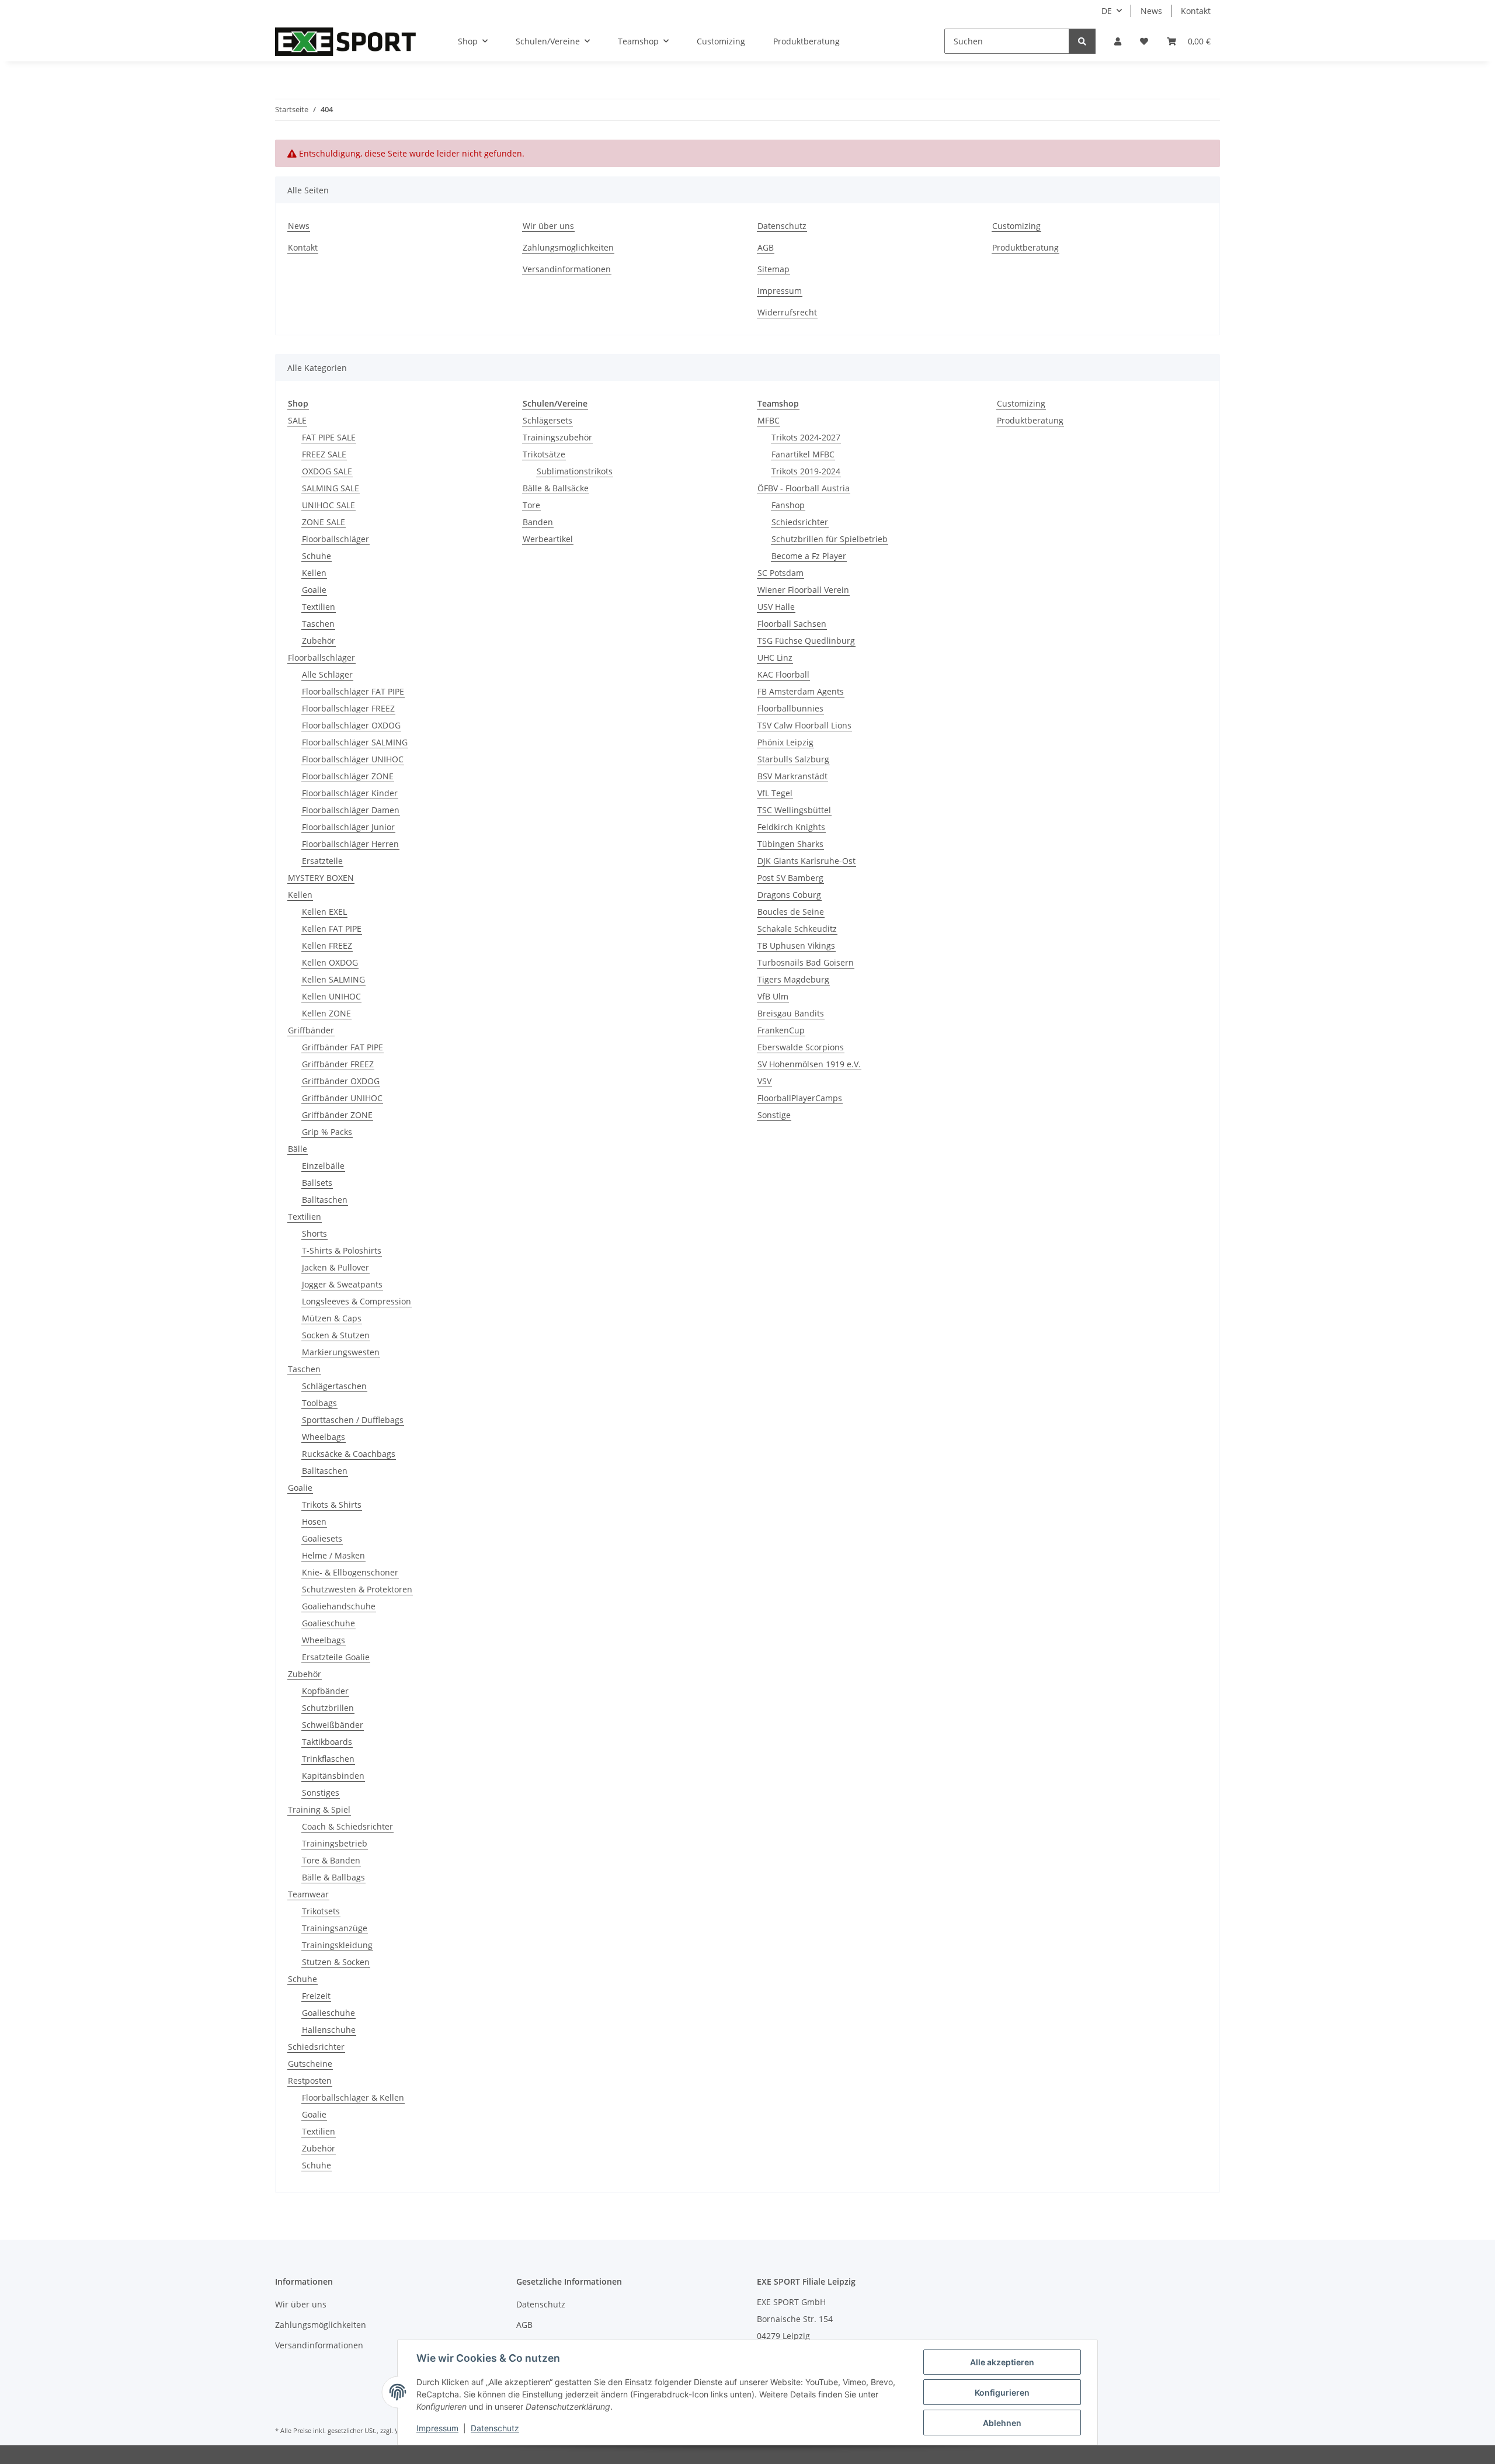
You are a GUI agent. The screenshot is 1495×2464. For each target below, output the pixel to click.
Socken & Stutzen (336, 1335)
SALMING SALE (331, 488)
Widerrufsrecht (787, 312)
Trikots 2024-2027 (806, 437)
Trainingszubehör (557, 437)
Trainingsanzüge (335, 1928)
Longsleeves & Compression (357, 1301)
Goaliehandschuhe (339, 1606)
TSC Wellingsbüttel (794, 810)
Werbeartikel (548, 539)
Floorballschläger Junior (348, 827)
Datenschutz (782, 226)
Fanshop (788, 505)
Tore (531, 505)
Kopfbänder (325, 1691)
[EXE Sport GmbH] (345, 41)
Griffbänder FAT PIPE (343, 1047)
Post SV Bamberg (790, 878)
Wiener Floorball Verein (803, 590)
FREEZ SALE (324, 454)
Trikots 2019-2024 (806, 471)
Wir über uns (548, 226)
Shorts (314, 1233)
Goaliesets (322, 1538)
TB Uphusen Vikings (796, 945)
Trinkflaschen (328, 1759)
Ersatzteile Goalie (336, 1657)
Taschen (318, 624)
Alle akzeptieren (1002, 2362)
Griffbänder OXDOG (341, 1081)
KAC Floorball (783, 674)
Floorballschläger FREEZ (348, 708)
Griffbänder (311, 1030)
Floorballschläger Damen (351, 810)
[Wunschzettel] (1144, 41)
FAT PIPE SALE (329, 437)
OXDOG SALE (327, 471)
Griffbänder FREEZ (338, 1064)
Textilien (319, 607)
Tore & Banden (331, 1860)
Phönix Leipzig (785, 742)
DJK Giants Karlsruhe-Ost (806, 861)
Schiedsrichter (316, 2047)
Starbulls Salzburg (793, 759)
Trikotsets (321, 1911)
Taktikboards (327, 1742)
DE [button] (1107, 11)
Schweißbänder (333, 1725)
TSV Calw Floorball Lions (804, 725)
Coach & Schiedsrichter (347, 1826)
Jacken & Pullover (335, 1267)
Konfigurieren (1002, 2392)
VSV (764, 1081)
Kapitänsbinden (333, 1776)
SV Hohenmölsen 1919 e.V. (809, 1064)
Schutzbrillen (328, 1708)
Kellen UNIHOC (331, 996)
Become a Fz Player (809, 556)
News (1151, 11)
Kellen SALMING (333, 979)
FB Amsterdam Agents (801, 691)
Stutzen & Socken (336, 1962)
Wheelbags (324, 1437)
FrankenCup (781, 1030)
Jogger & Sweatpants (342, 1284)
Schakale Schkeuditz (797, 929)
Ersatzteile (322, 861)
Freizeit (316, 1996)
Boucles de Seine (791, 912)
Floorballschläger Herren (350, 844)
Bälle (298, 1149)
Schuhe (317, 556)
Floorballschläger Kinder (350, 793)
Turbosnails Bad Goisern (806, 962)
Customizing (721, 41)
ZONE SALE (324, 522)
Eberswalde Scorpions (801, 1047)
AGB (766, 247)
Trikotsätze (544, 454)
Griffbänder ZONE (337, 1115)
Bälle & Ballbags (333, 1877)
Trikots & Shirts (332, 1505)
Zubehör (319, 641)
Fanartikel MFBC (803, 454)
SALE (297, 420)
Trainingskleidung (337, 1945)
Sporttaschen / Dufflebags (353, 1420)
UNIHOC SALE (328, 505)
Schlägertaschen (334, 1386)
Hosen (314, 1521)
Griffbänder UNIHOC (342, 1098)
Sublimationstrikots (575, 471)
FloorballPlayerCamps (800, 1098)
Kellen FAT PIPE (332, 929)
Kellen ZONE (326, 1013)
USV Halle (776, 607)
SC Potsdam (780, 573)
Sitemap (773, 269)
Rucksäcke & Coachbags (349, 1454)
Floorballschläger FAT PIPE (353, 691)
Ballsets (317, 1183)
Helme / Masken (333, 1555)
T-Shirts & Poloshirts (342, 1250)
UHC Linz (775, 657)
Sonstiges (321, 1793)
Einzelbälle (323, 1166)
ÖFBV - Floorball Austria (804, 488)
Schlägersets (547, 420)
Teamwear (308, 1894)
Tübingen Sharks (790, 844)
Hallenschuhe (329, 2030)
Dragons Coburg (789, 895)
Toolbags (319, 1403)
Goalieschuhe (328, 1623)
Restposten (310, 2080)
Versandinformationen (567, 269)
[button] (1118, 41)
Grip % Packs (327, 1132)
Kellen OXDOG (330, 962)
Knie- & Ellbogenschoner (350, 1572)
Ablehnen (1002, 2423)
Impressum (780, 291)
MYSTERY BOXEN (321, 878)
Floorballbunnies (790, 708)
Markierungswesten (341, 1352)
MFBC (769, 420)
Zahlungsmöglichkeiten (568, 247)
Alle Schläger (327, 674)
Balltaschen (325, 1200)
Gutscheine (310, 2064)
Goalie (314, 590)
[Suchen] (1082, 41)
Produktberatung (806, 41)
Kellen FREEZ (327, 945)
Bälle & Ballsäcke (556, 488)
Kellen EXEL (324, 912)
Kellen (314, 573)
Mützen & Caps (332, 1318)
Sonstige (774, 1115)
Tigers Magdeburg (793, 979)
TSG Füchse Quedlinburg (806, 641)
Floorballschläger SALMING (355, 742)
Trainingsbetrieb (335, 1843)
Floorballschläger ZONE (348, 776)
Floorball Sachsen (792, 624)
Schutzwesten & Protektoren (357, 1589)
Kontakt (1196, 11)
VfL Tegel (775, 793)
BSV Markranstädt (792, 776)
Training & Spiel (319, 1809)
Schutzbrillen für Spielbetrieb (830, 539)
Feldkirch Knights (791, 827)
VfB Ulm (773, 996)
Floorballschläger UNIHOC (353, 759)
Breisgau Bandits (791, 1013)
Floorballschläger (335, 539)
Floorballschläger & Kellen (353, 2097)
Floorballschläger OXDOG (351, 725)
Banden (538, 522)
